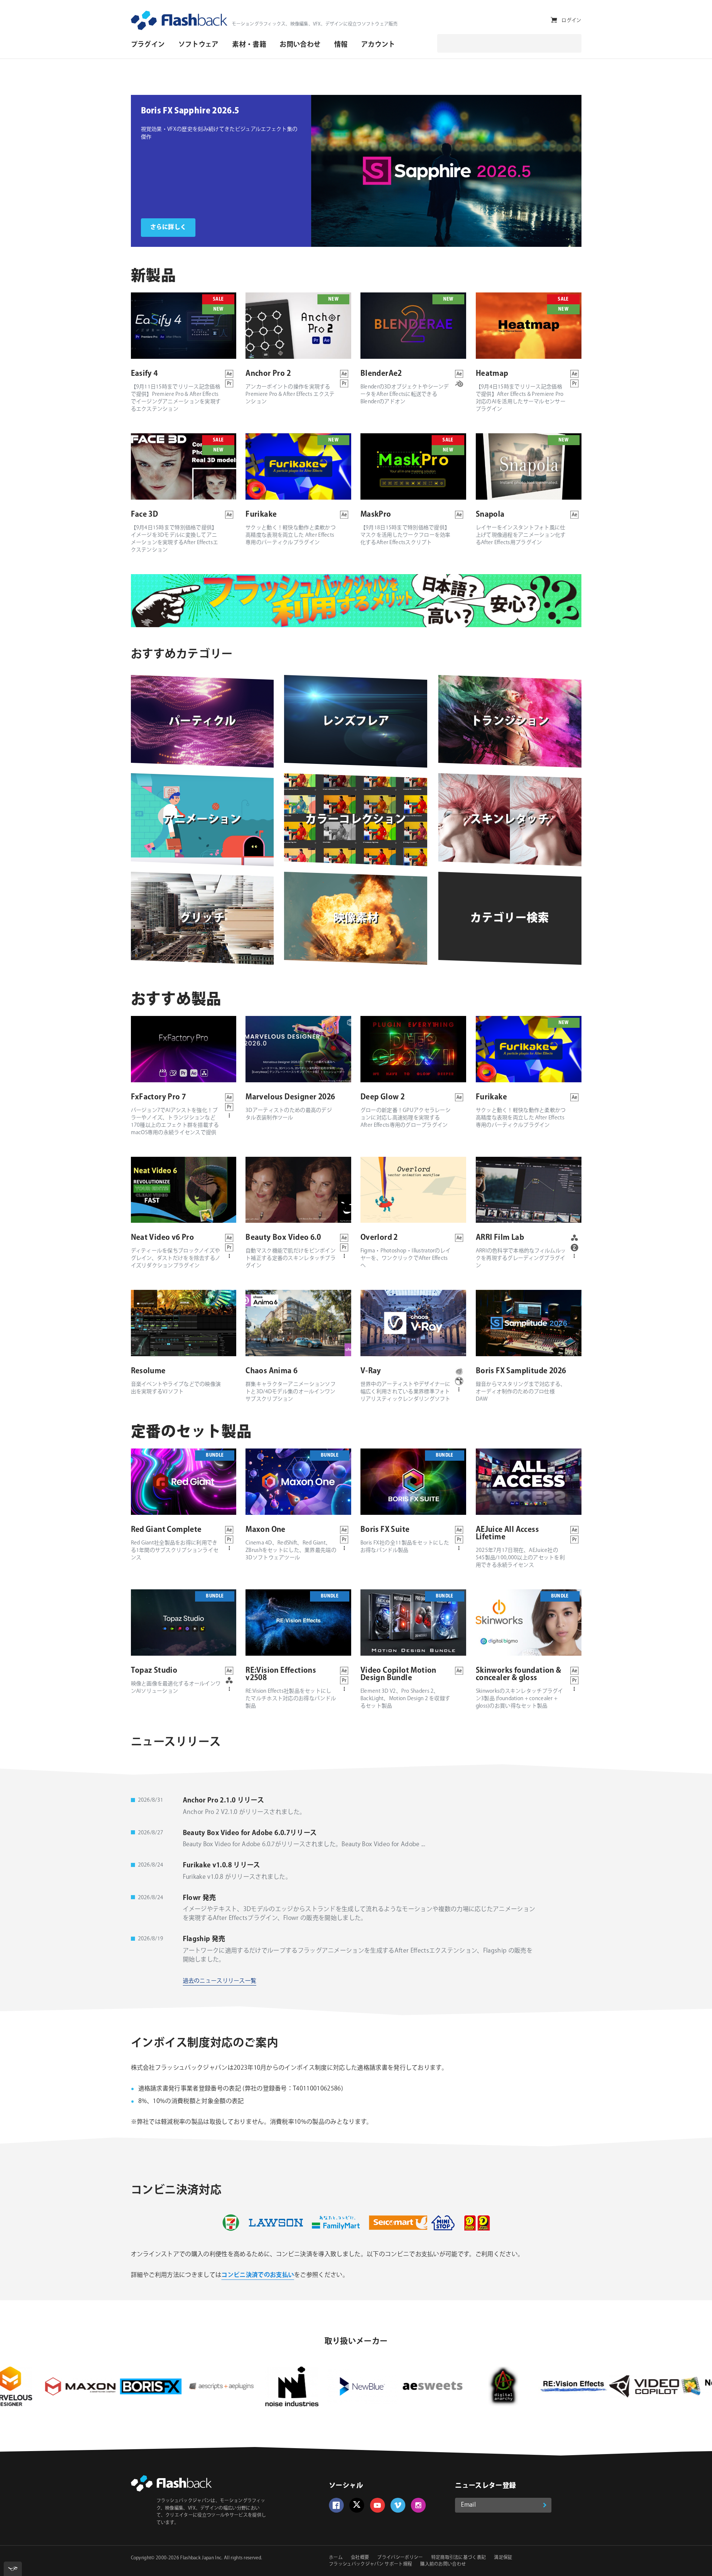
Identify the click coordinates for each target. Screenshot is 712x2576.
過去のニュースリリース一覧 (220, 1981)
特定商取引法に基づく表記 (459, 2558)
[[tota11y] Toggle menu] (13, 2569)
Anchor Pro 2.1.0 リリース (224, 1801)
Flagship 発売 (204, 1939)
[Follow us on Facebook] (336, 2505)
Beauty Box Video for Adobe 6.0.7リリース (250, 1833)
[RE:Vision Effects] (429, 2386)
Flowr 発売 (200, 1898)
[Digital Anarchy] (358, 2386)
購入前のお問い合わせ (443, 2564)
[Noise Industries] (147, 2386)
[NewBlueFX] (217, 2386)
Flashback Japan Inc (201, 2558)
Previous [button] (322, 171)
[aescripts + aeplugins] (76, 2386)
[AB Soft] (570, 2386)
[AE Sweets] (288, 2386)
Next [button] (570, 171)
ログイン (571, 20)
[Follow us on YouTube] (378, 2505)
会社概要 (360, 2558)
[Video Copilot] (499, 2386)
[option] (221, 171)
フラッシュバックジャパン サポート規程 (370, 2564)
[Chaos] (640, 2386)
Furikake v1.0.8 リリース (222, 1865)
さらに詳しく (168, 227)
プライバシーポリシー (400, 2558)
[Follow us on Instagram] (418, 2505)
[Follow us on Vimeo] (398, 2505)
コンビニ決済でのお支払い (258, 2275)
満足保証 (503, 2558)
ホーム (336, 2558)
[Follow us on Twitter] (357, 2505)
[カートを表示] (554, 20)
